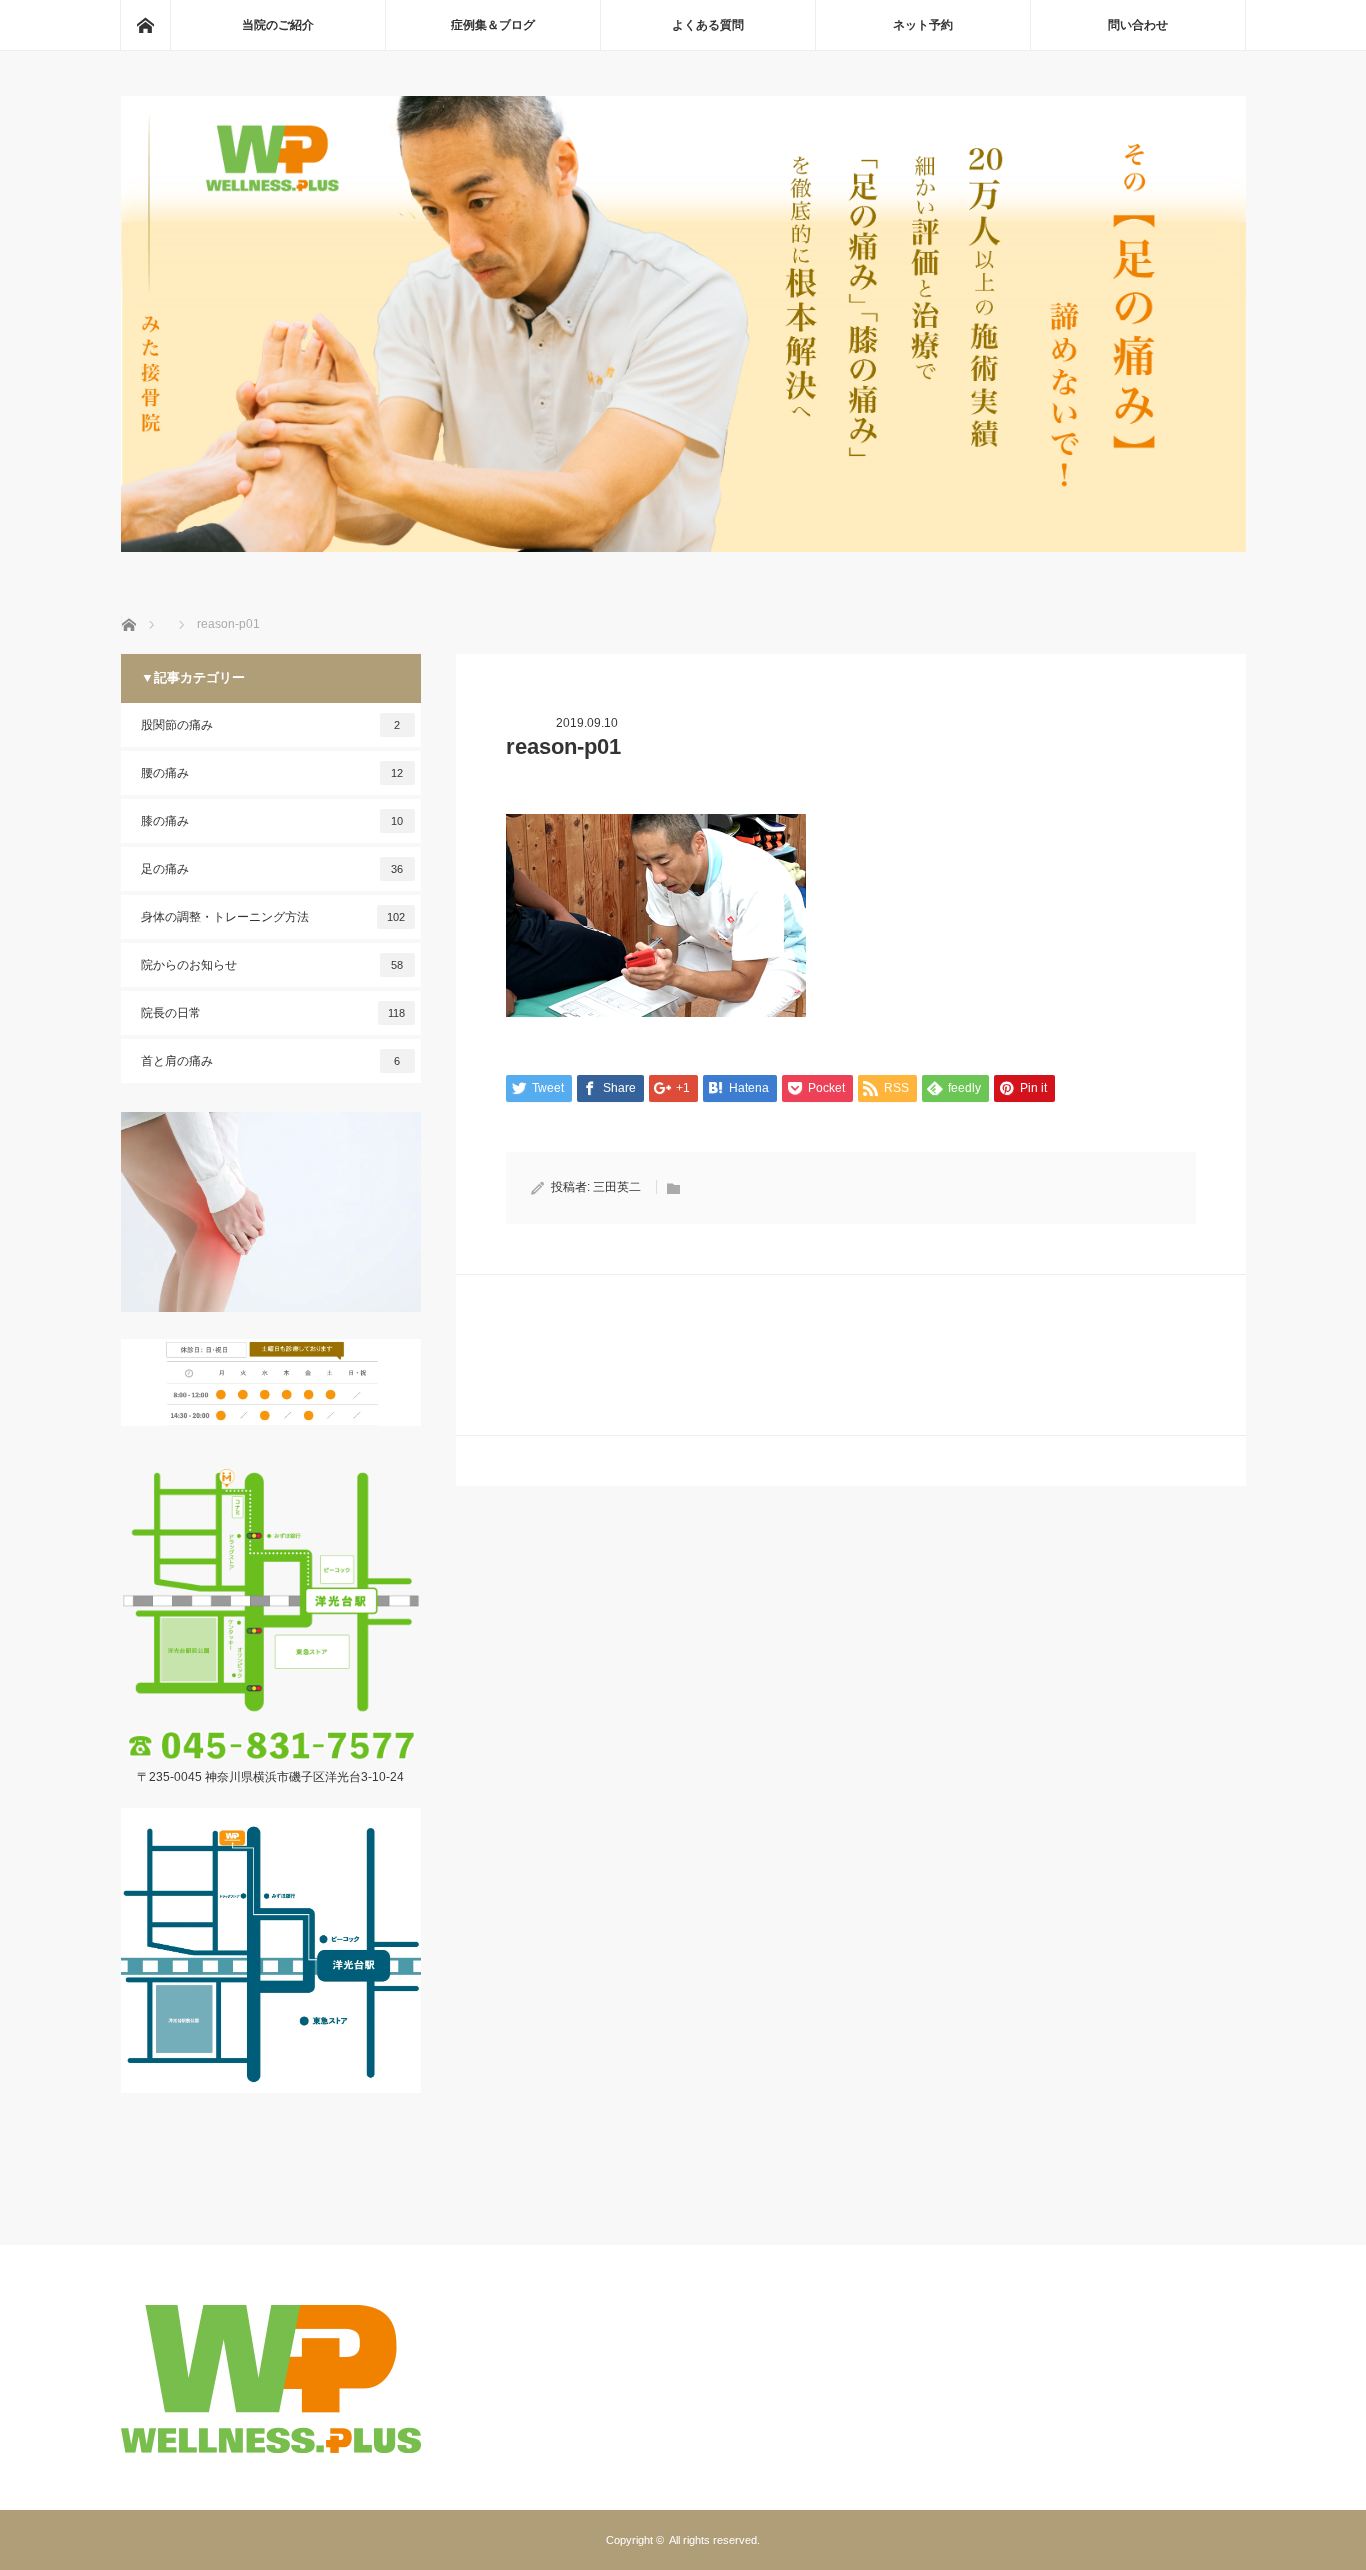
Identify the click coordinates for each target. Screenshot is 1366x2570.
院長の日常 (273, 1013)
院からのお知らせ (272, 965)
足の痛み (272, 869)
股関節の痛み (271, 725)
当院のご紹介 (278, 25)
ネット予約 (923, 25)
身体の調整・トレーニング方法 (273, 917)
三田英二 (617, 1187)
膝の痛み (272, 821)
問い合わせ (1138, 25)
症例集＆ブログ (493, 25)
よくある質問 (708, 25)
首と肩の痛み (271, 1061)
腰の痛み (272, 773)
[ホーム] (145, 25)
